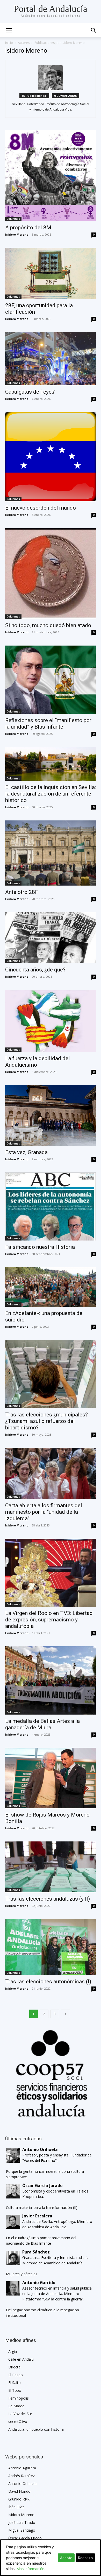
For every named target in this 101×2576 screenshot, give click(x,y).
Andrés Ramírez (21, 2476)
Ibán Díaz (16, 2507)
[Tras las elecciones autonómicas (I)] (51, 1947)
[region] (51, 2073)
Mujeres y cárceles (22, 2274)
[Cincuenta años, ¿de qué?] (51, 938)
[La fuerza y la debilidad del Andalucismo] (51, 1021)
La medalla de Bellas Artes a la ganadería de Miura (42, 1724)
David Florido (19, 2491)
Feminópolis (19, 2398)
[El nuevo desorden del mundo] (51, 457)
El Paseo (16, 2375)
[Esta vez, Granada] (51, 1115)
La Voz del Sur (20, 2414)
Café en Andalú (21, 2359)
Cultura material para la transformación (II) (42, 2207)
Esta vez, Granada (26, 1152)
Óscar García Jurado (25, 2538)
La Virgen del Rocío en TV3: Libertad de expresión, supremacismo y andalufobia (49, 1620)
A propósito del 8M (28, 228)
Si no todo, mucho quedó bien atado (48, 625)
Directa (14, 2367)
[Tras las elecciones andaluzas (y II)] (51, 1867)
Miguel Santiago (22, 2530)
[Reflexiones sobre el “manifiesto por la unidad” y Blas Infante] (51, 680)
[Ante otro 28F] (51, 853)
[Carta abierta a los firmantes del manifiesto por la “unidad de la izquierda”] (51, 1473)
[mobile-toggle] (9, 30)
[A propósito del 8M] (51, 176)
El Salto (15, 2383)
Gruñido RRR (19, 2499)
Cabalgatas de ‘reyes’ (30, 392)
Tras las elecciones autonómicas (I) (48, 1982)
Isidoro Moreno (17, 234)
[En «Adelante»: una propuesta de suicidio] (51, 1287)
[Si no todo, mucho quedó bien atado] (51, 573)
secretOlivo (18, 2421)
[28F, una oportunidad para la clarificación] (51, 273)
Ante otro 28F (22, 892)
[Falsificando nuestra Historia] (51, 1207)
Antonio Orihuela (22, 2483)
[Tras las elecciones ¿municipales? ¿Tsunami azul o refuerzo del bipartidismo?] (51, 1374)
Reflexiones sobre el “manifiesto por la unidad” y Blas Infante (48, 724)
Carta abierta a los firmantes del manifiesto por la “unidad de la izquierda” (44, 1512)
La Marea (16, 2406)
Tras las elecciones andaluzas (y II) (48, 1899)
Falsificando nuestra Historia (40, 1247)
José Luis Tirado (22, 2522)
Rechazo (85, 2558)
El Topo (15, 2390)
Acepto (66, 2558)
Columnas (13, 219)
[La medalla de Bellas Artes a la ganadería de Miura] (51, 1680)
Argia (13, 2351)
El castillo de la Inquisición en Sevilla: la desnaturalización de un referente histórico (51, 794)
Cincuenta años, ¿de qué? (35, 970)
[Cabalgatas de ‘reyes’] (51, 359)
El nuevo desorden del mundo (41, 508)
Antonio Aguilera (22, 2468)
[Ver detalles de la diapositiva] (51, 2073)
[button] (94, 30)
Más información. (31, 2569)
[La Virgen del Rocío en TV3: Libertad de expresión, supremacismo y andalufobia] (51, 1573)
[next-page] (66, 2014)
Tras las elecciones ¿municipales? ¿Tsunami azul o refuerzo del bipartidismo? (46, 1421)
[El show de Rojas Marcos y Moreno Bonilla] (51, 1778)
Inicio (9, 43)
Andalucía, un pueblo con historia (36, 2429)
